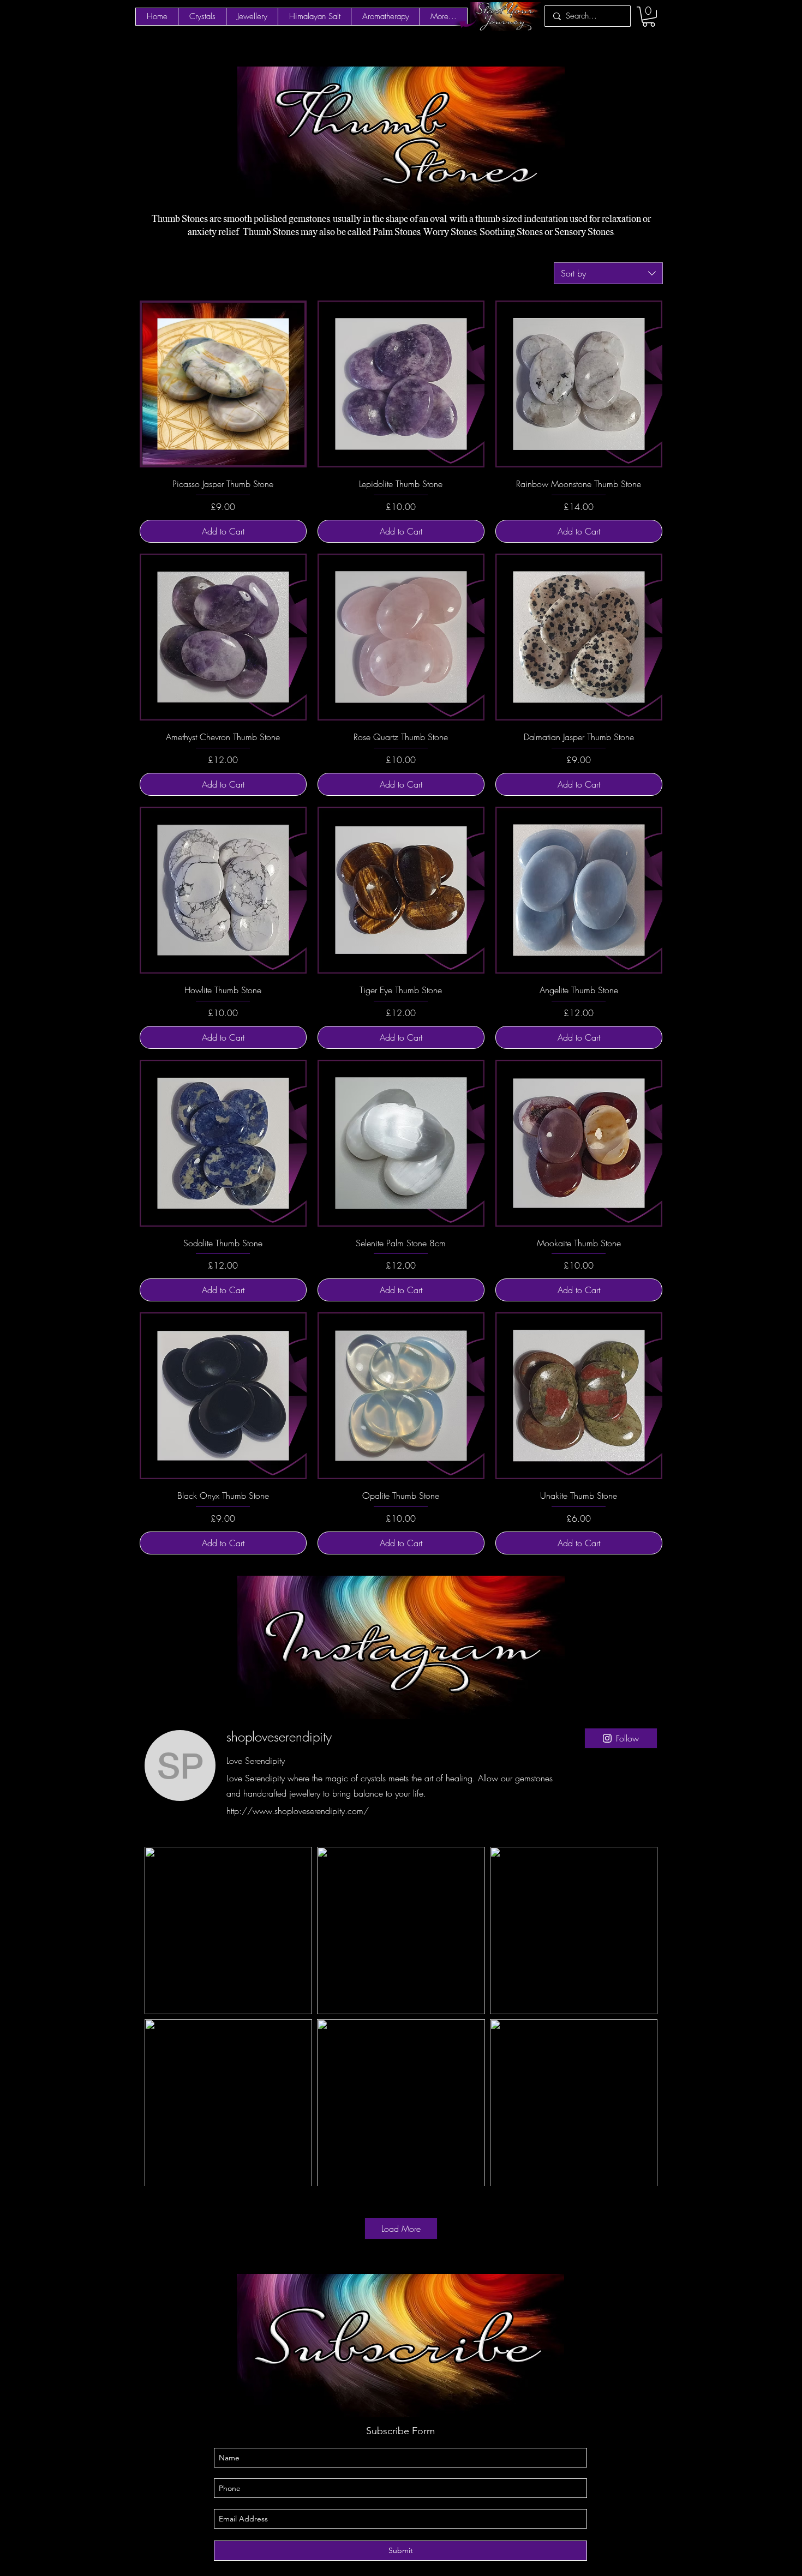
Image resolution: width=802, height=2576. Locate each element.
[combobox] (608, 273)
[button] (649, 17)
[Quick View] (223, 384)
